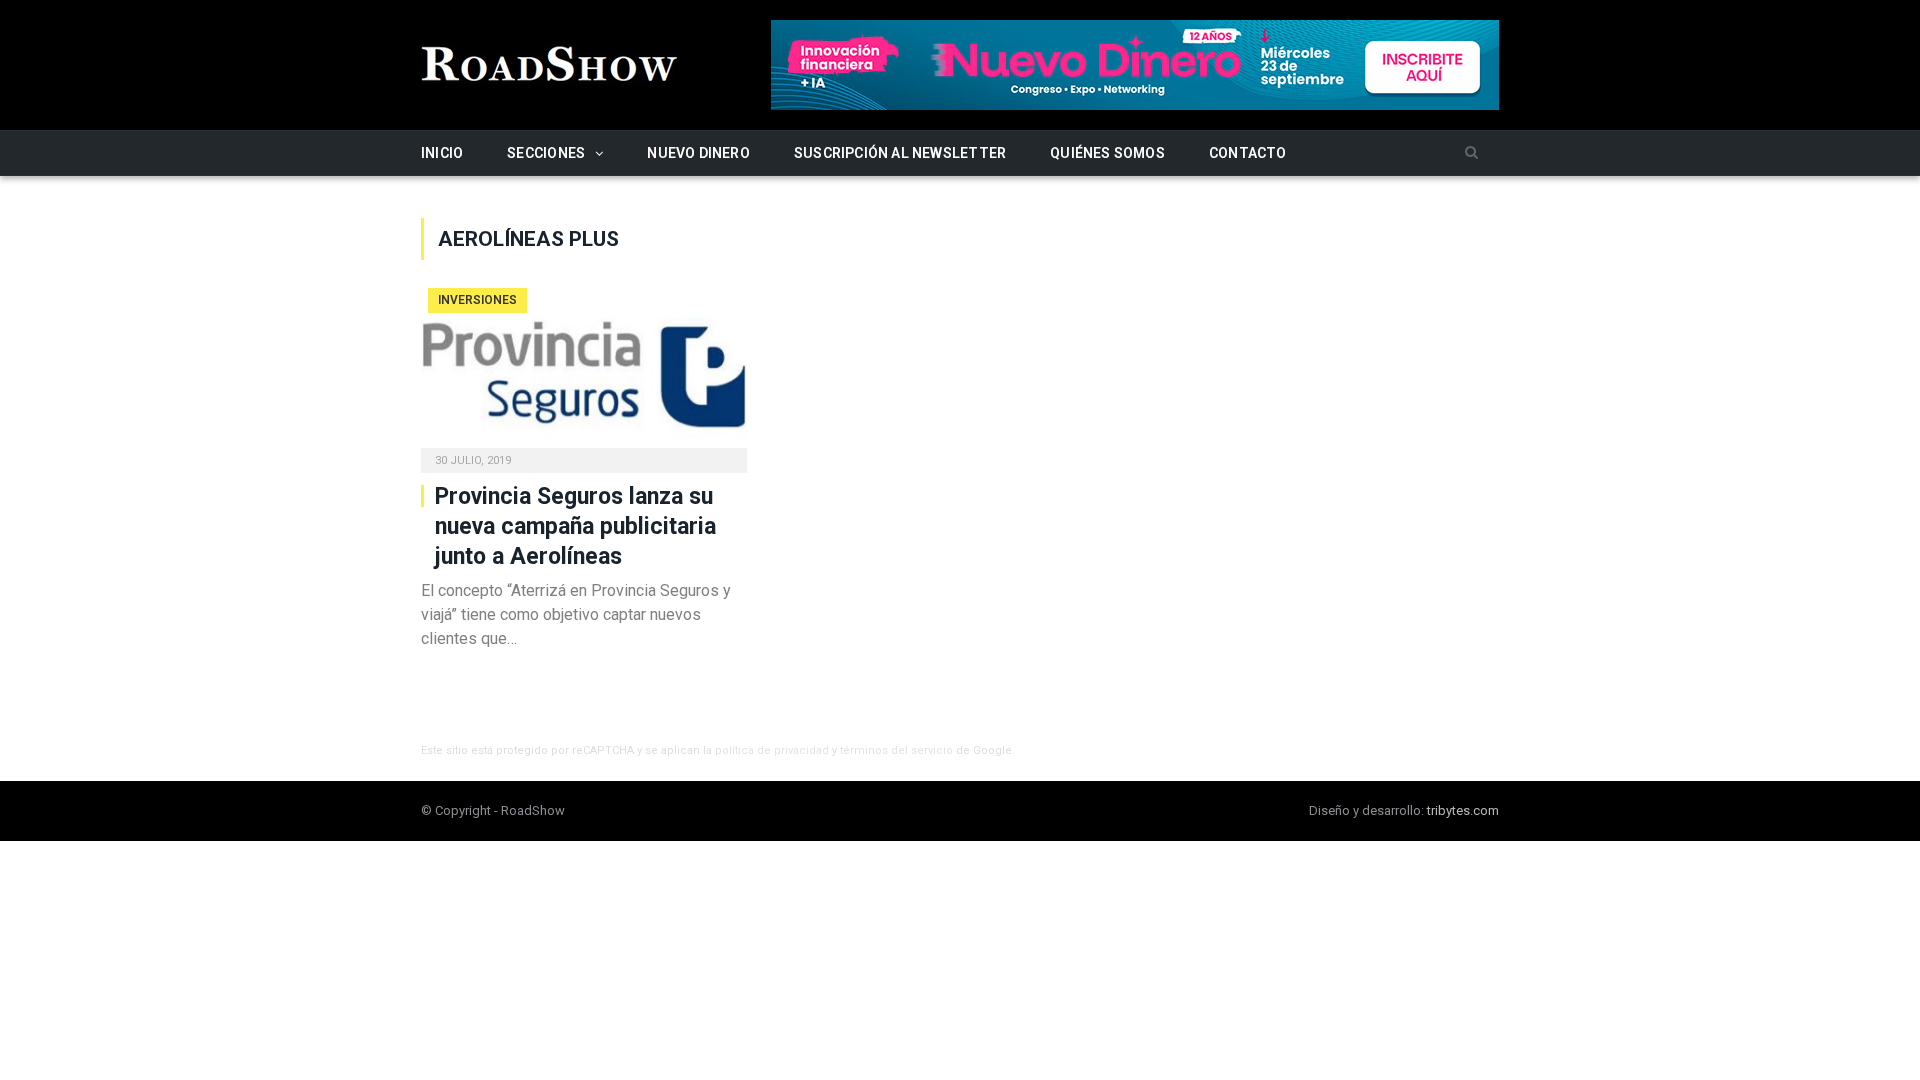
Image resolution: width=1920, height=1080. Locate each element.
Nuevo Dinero (698, 153)
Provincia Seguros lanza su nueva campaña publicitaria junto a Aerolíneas (575, 526)
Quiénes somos (1107, 153)
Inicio (442, 153)
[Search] (1471, 153)
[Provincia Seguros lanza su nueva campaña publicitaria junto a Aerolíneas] (584, 374)
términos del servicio (896, 750)
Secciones (546, 153)
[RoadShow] (550, 61)
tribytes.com (1463, 810)
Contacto (1248, 153)
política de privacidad (772, 750)
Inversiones (477, 300)
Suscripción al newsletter (900, 153)
